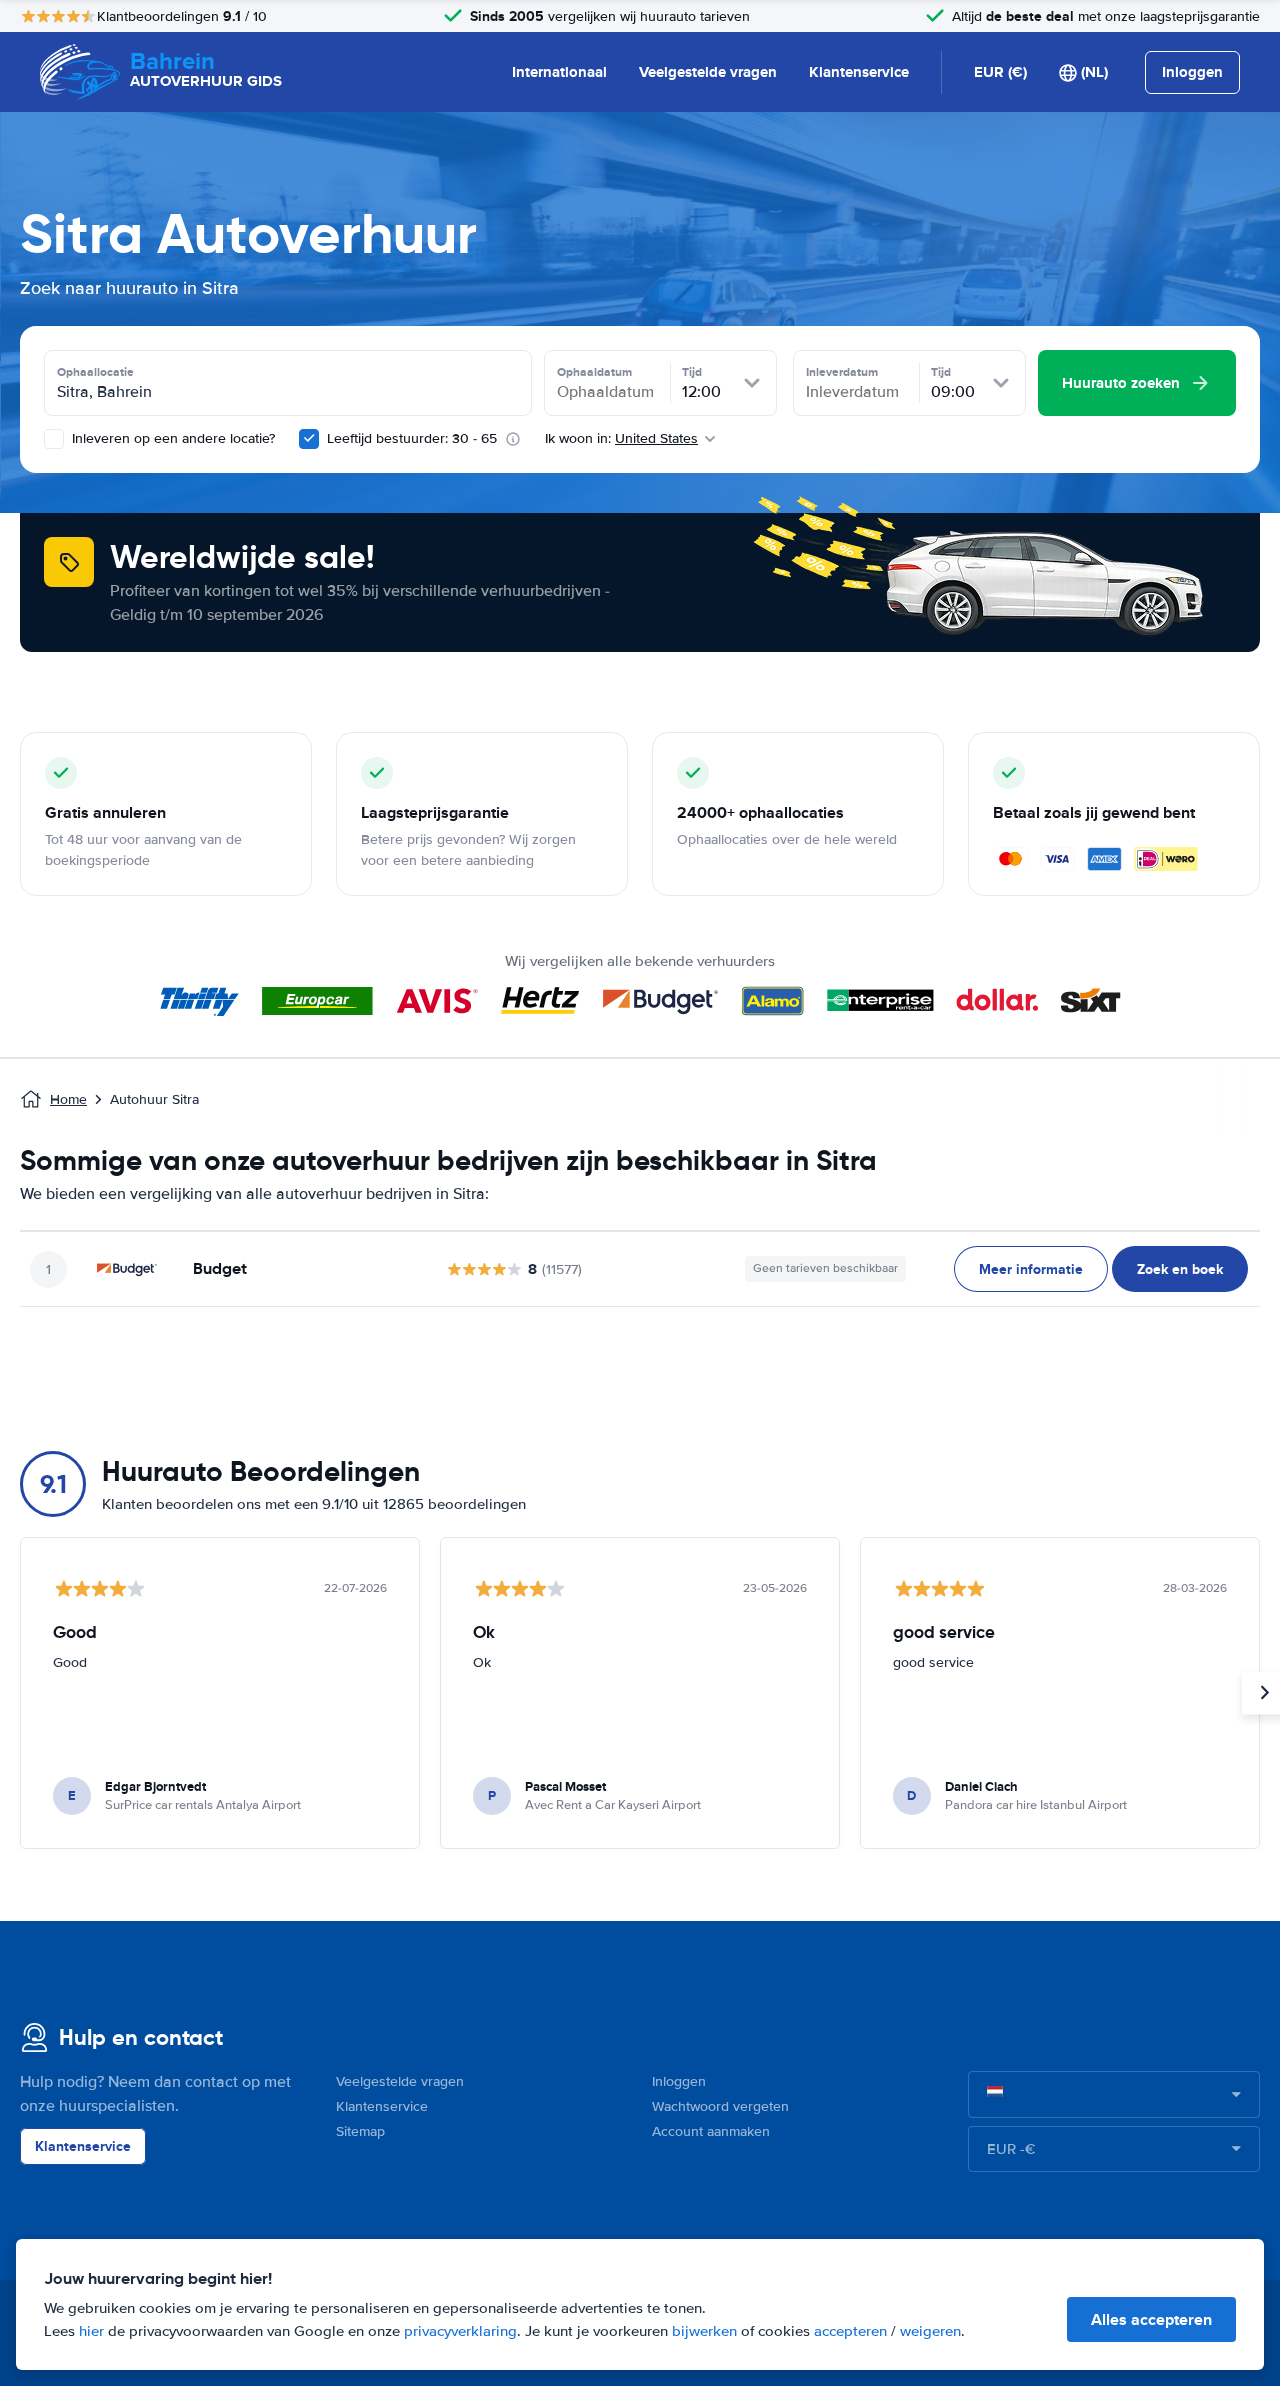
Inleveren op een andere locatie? (171, 438)
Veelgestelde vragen (708, 72)
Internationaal (559, 72)
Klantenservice (859, 72)
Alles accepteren (1151, 2319)
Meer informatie (1031, 1269)
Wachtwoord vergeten (720, 2106)
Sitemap (360, 2131)
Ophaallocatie (95, 372)
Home (68, 1099)
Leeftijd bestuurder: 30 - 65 (412, 438)
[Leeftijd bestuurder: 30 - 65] (309, 439)
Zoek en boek (1180, 1269)
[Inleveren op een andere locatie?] (54, 439)
